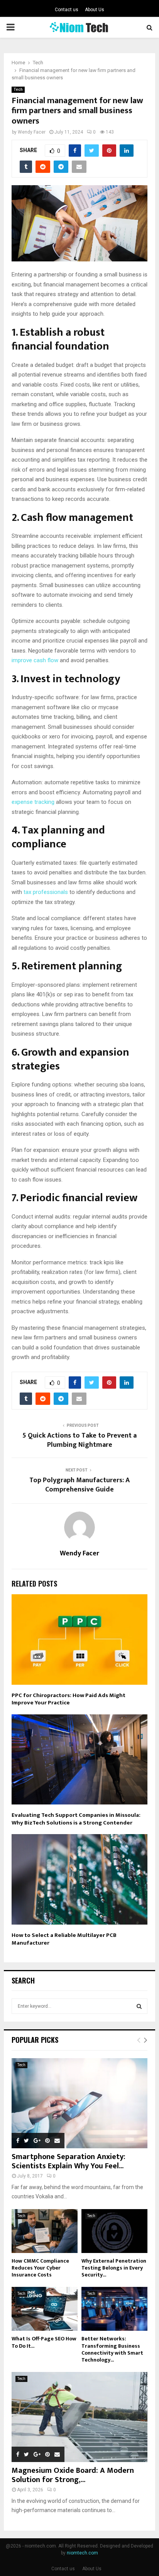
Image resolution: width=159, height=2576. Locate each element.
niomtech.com (82, 2553)
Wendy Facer (32, 132)
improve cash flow (35, 660)
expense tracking (33, 802)
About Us (95, 10)
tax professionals (46, 892)
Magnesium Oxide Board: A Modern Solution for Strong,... (73, 2475)
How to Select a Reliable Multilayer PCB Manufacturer (64, 1939)
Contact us (67, 10)
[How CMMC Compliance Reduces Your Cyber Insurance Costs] (45, 2231)
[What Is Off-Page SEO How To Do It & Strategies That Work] (45, 2309)
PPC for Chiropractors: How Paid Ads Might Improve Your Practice (69, 1699)
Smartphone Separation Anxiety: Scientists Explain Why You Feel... (69, 2161)
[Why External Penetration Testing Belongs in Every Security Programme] (114, 2231)
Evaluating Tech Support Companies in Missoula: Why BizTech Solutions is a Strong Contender (76, 1819)
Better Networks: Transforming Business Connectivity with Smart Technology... (112, 2349)
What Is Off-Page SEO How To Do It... (44, 2342)
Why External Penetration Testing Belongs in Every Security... (114, 2268)
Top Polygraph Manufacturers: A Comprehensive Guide (79, 1485)
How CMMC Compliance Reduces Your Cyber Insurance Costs (40, 2268)
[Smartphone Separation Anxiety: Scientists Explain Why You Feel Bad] (79, 2103)
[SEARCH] (139, 2006)
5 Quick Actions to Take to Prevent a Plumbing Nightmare (79, 1440)
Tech (18, 90)
